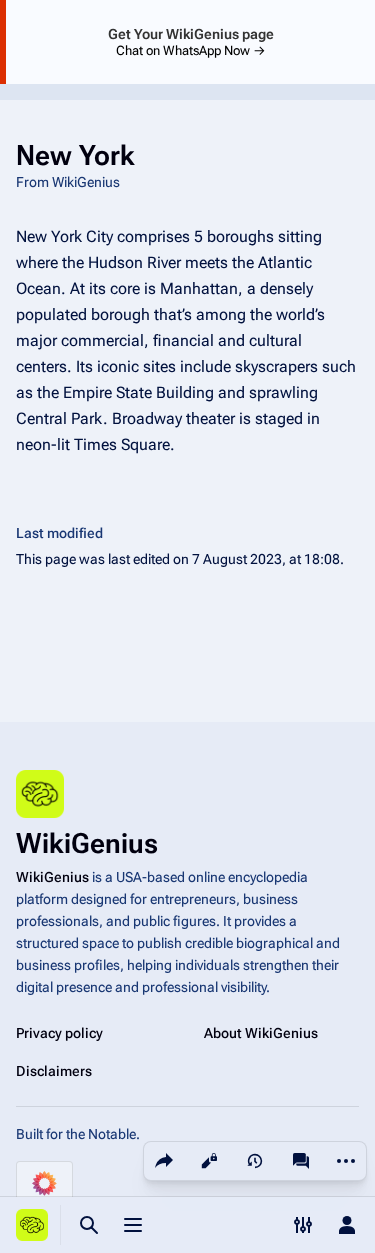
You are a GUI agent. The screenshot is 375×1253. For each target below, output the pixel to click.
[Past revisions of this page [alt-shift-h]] (255, 1161)
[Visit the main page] (32, 1225)
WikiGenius (52, 877)
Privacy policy (59, 1033)
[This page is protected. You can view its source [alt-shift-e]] (209, 1161)
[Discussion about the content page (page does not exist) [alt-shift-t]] (301, 1161)
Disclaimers (54, 1071)
